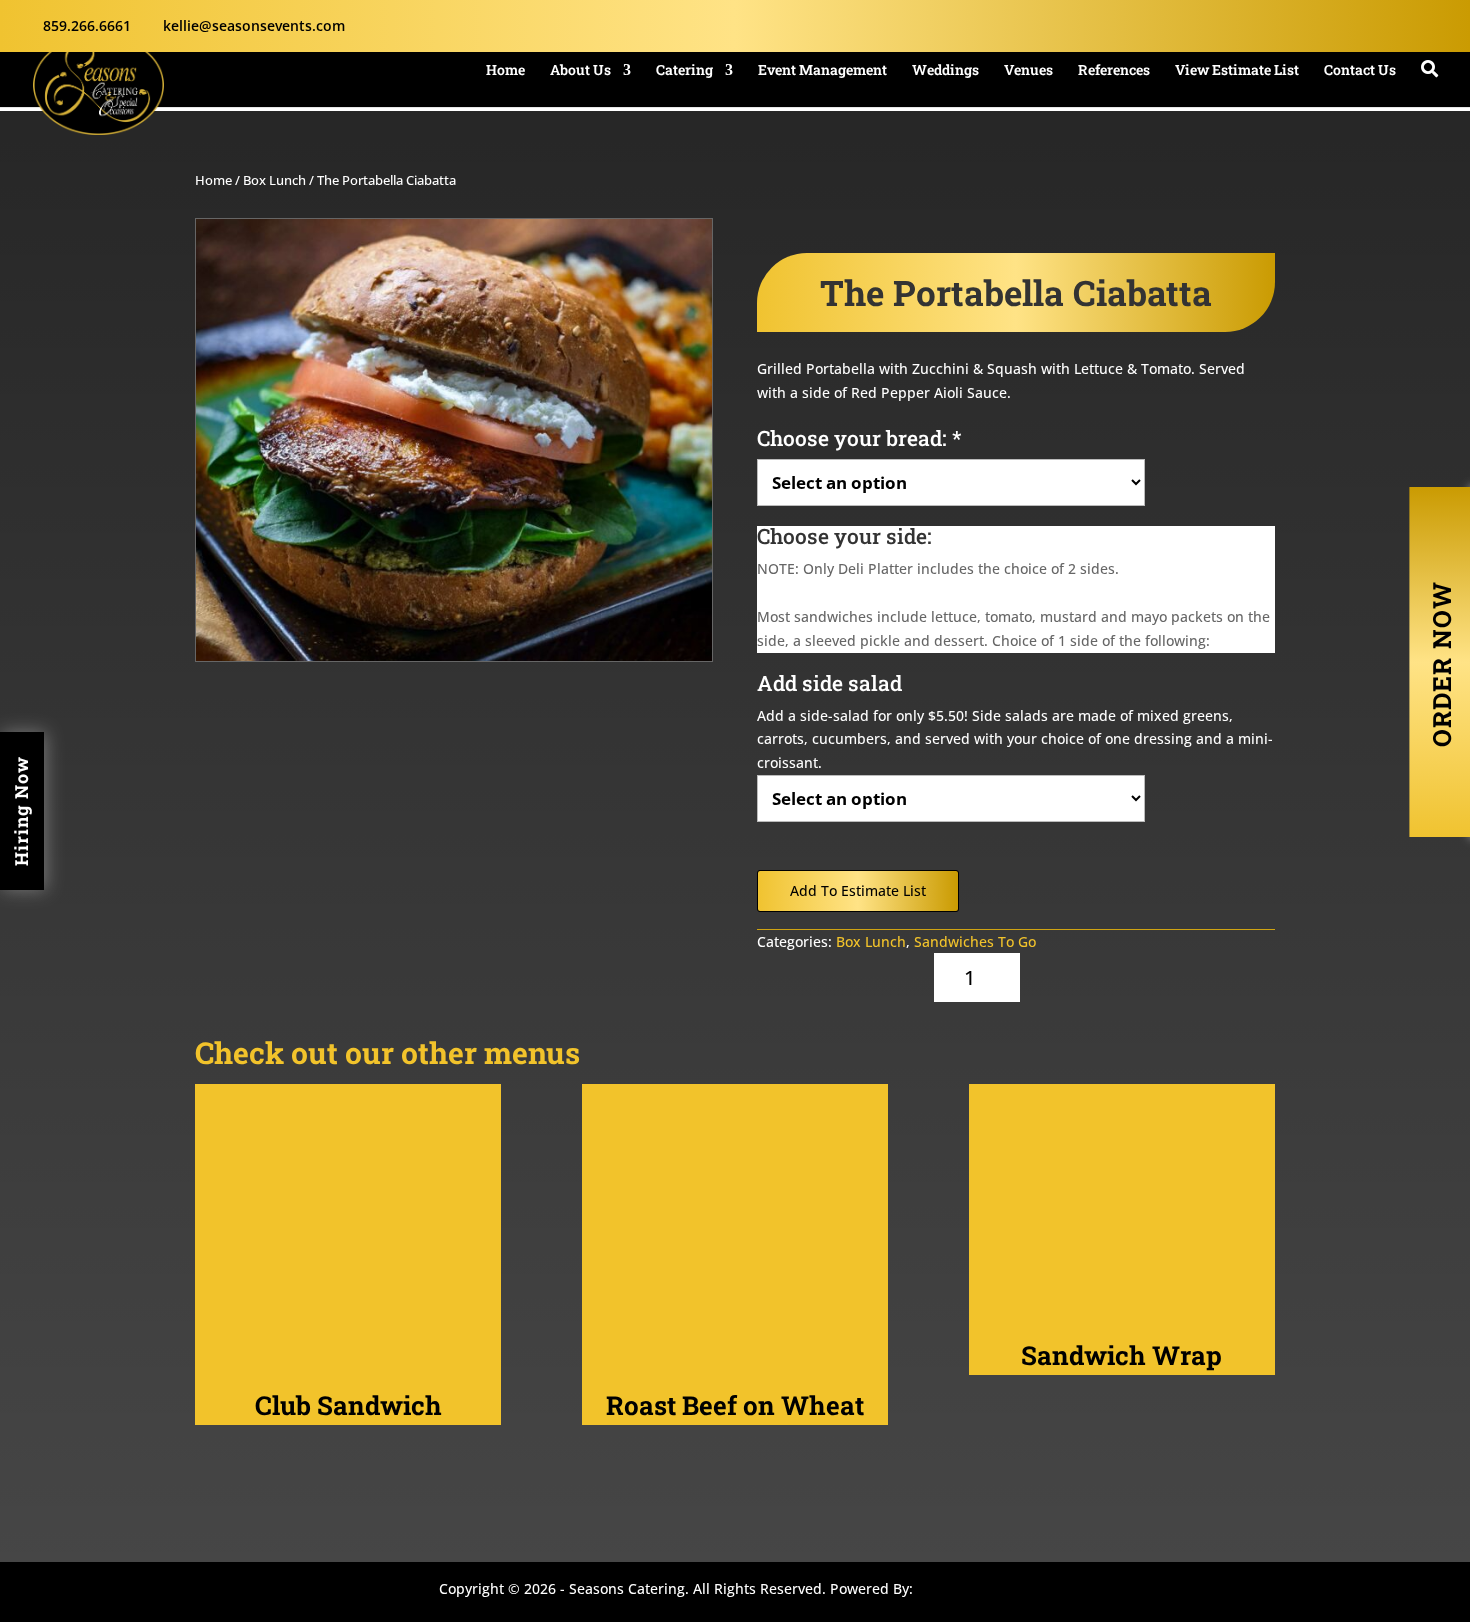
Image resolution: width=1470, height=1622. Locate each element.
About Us (580, 71)
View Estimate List (1237, 71)
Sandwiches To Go (975, 941)
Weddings (945, 71)
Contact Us (1360, 71)
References (1114, 71)
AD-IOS (977, 1592)
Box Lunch (274, 180)
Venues (1028, 71)
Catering (684, 71)
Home (505, 71)
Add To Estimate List (858, 890)
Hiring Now (21, 811)
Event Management (822, 71)
